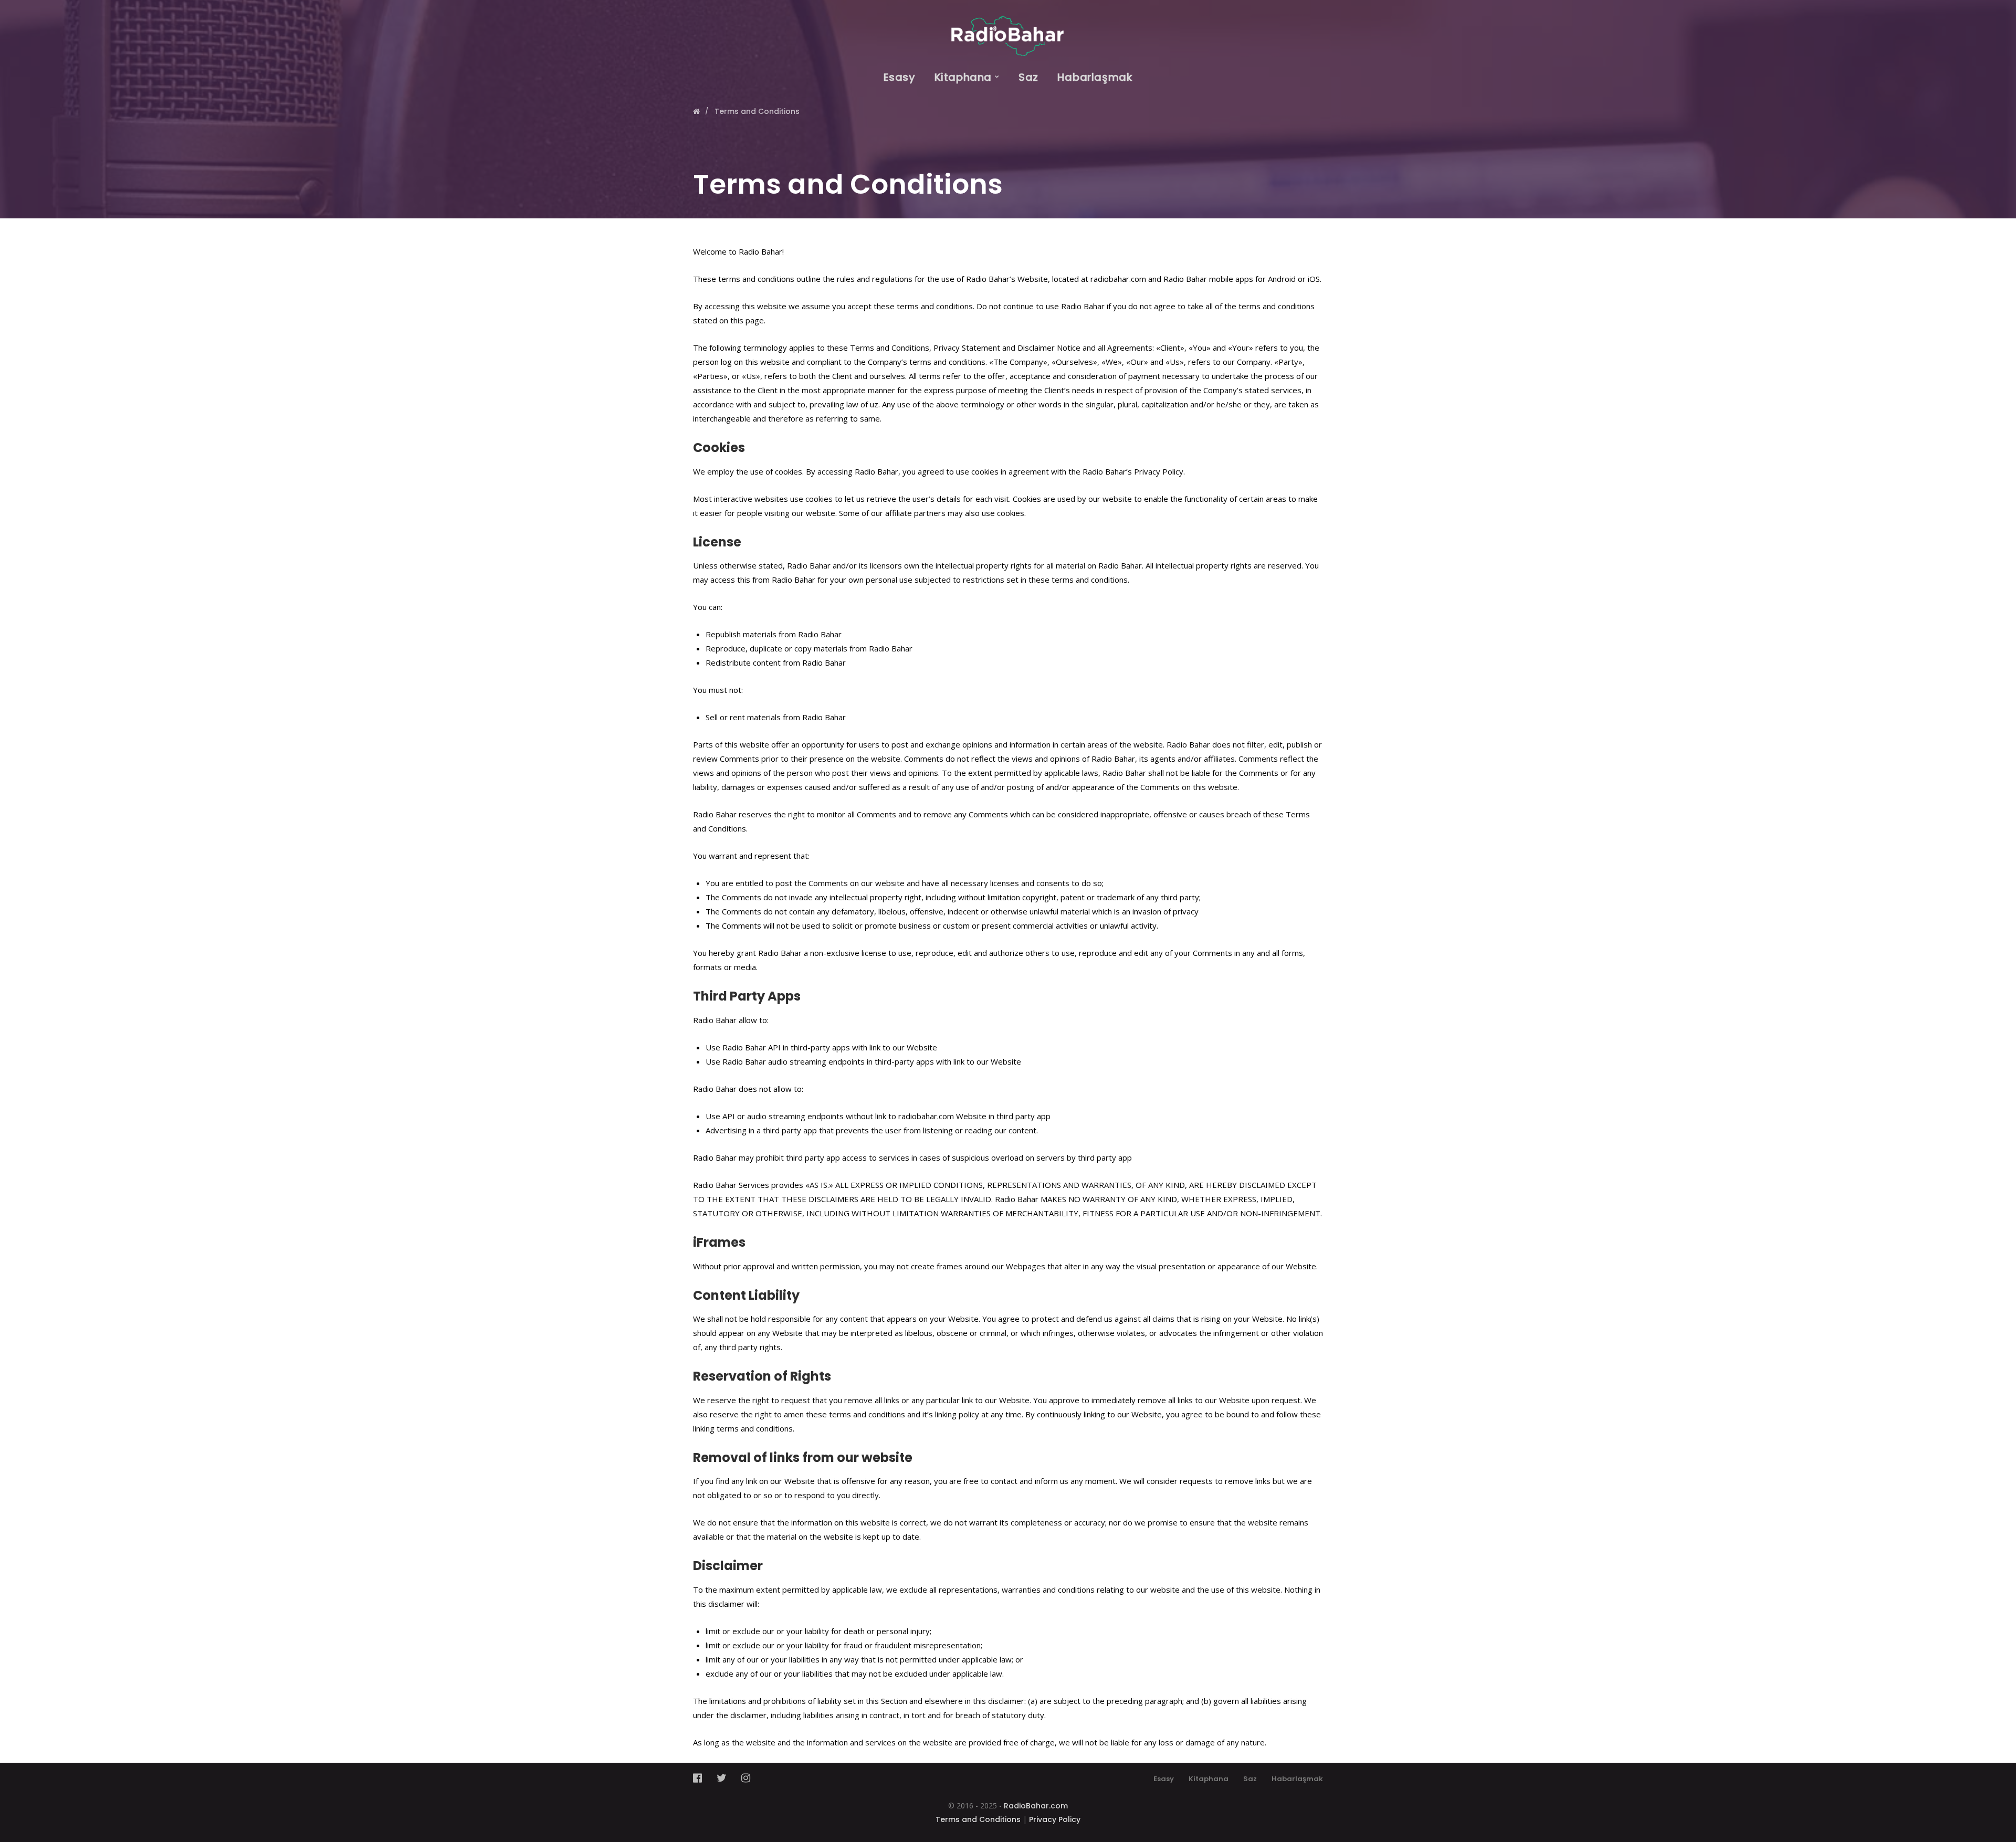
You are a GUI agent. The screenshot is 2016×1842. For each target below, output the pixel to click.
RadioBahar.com (1036, 1806)
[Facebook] (701, 1778)
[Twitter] (722, 1778)
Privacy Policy (1055, 1819)
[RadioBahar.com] (1008, 28)
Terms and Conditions (978, 1819)
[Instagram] (746, 1778)
